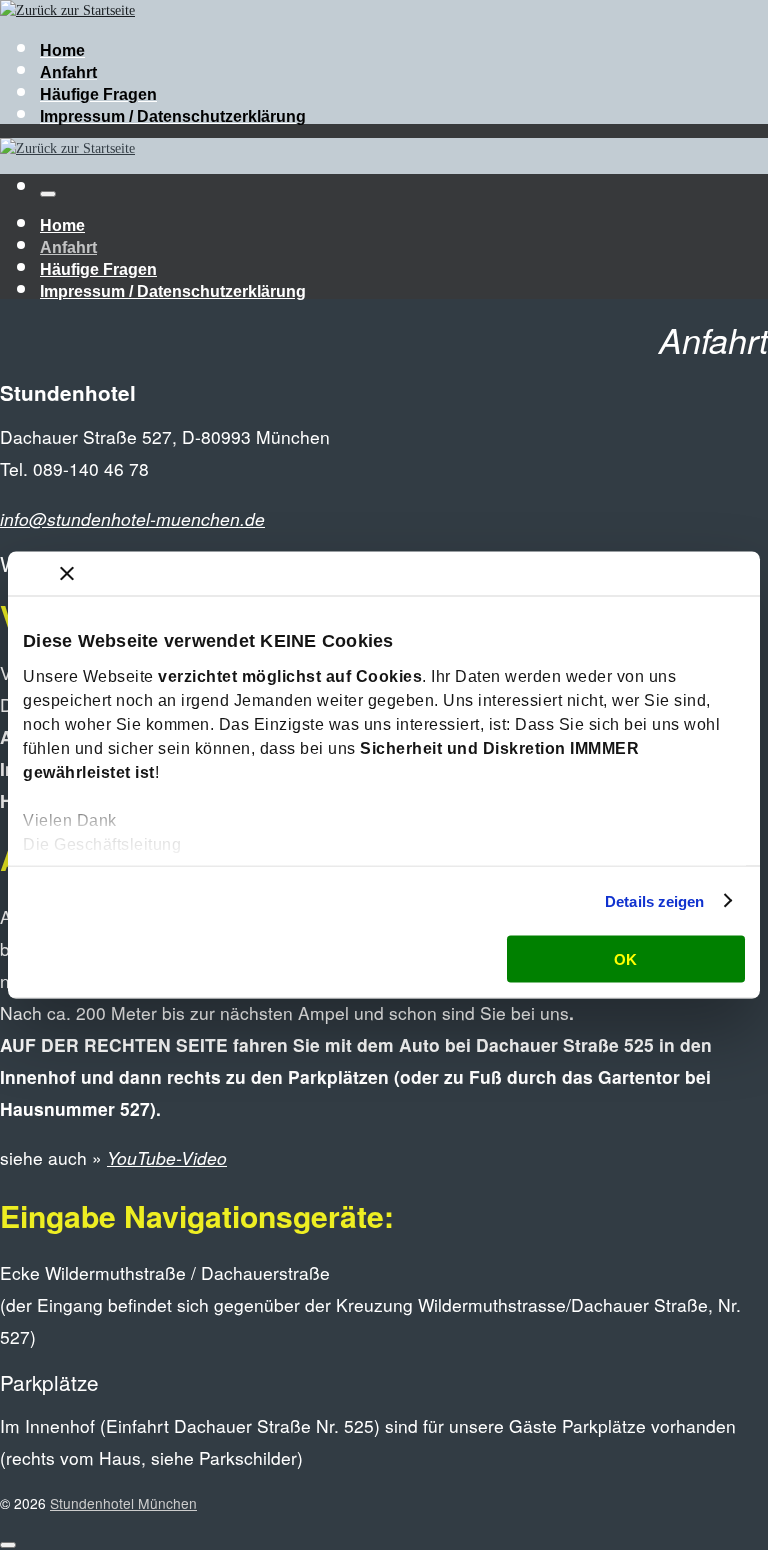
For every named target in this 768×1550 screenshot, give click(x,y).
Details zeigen (654, 900)
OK (625, 959)
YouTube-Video (167, 1157)
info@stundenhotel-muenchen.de (132, 518)
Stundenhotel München (123, 1503)
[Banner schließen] (67, 574)
